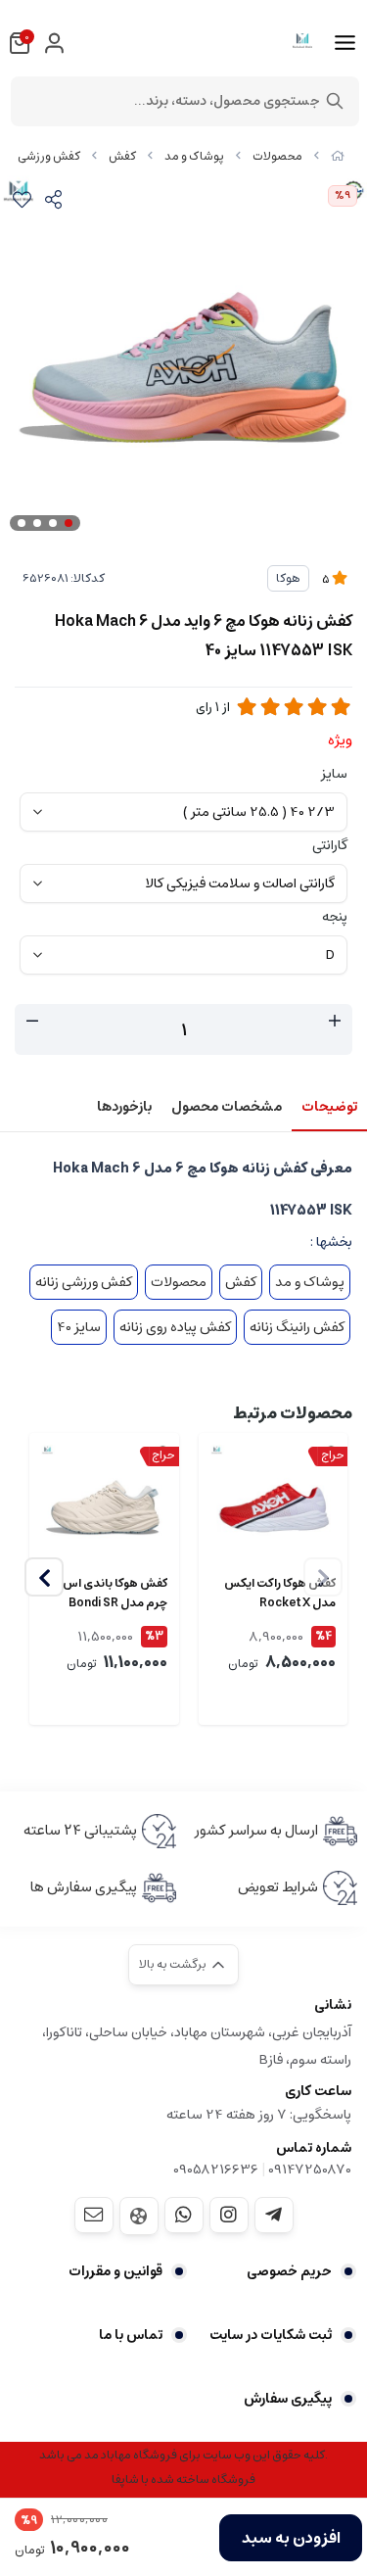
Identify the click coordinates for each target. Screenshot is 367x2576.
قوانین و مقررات (115, 2271)
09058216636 (216, 2170)
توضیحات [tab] (329, 1107)
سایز (334, 774)
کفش (122, 156)
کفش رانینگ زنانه (297, 1327)
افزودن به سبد (291, 2538)
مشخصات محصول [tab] (227, 1107)
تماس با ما (131, 2335)
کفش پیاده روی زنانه (175, 1327)
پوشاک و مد (194, 156)
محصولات (277, 156)
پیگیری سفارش (288, 2399)
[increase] (335, 1022)
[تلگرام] (274, 2215)
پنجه (335, 917)
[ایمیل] (94, 2215)
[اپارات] (139, 2216)
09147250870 (310, 2170)
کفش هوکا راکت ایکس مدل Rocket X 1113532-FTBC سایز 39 (280, 1594)
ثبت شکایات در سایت (271, 2335)
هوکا (288, 578)
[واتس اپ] (184, 2215)
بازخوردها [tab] (124, 1107)
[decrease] (32, 1022)
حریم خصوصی (289, 2271)
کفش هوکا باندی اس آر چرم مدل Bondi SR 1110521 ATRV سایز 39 (110, 1594)
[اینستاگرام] (229, 2215)
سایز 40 (79, 1327)
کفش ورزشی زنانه (84, 1282)
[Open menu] (345, 43)
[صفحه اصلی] (338, 156)
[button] (44, 1577)
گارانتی (330, 845)
